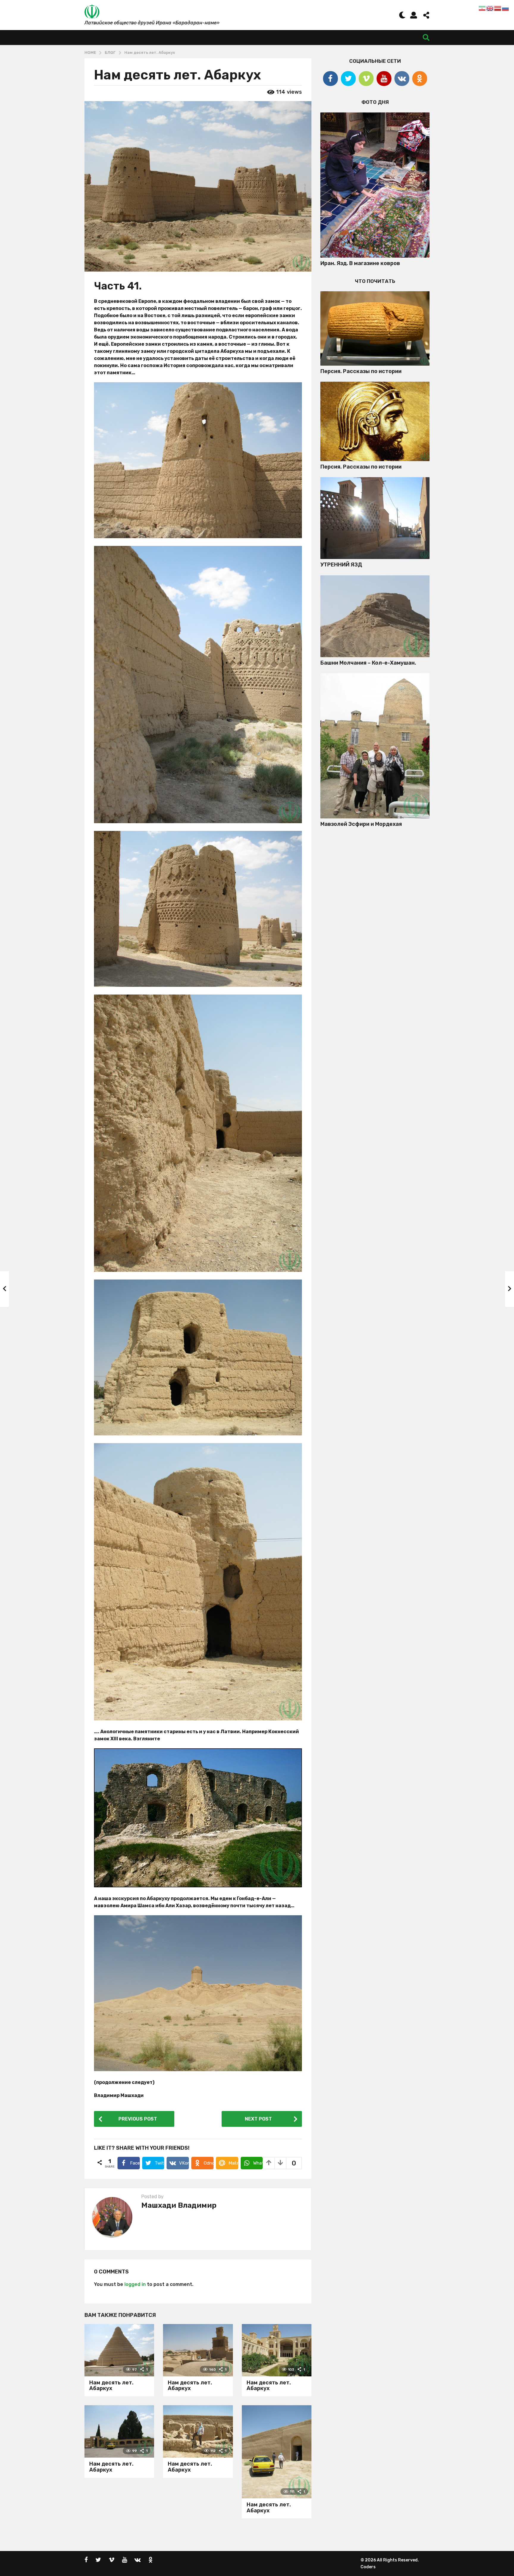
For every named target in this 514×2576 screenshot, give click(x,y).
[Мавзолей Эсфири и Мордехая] (375, 746)
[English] (490, 8)
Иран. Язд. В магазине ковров (360, 263)
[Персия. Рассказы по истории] (375, 328)
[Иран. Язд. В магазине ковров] (375, 185)
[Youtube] (384, 79)
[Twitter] (348, 79)
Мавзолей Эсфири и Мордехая (361, 824)
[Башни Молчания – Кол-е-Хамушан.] (375, 616)
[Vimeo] (366, 79)
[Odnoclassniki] (420, 79)
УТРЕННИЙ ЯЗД (341, 565)
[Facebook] (330, 79)
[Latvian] (498, 8)
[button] (402, 15)
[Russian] (506, 8)
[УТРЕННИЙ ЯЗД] (375, 518)
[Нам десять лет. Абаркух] (119, 2350)
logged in (135, 2284)
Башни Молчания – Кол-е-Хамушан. (368, 663)
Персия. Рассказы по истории (361, 371)
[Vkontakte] (402, 79)
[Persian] (482, 8)
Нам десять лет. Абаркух (111, 2386)
